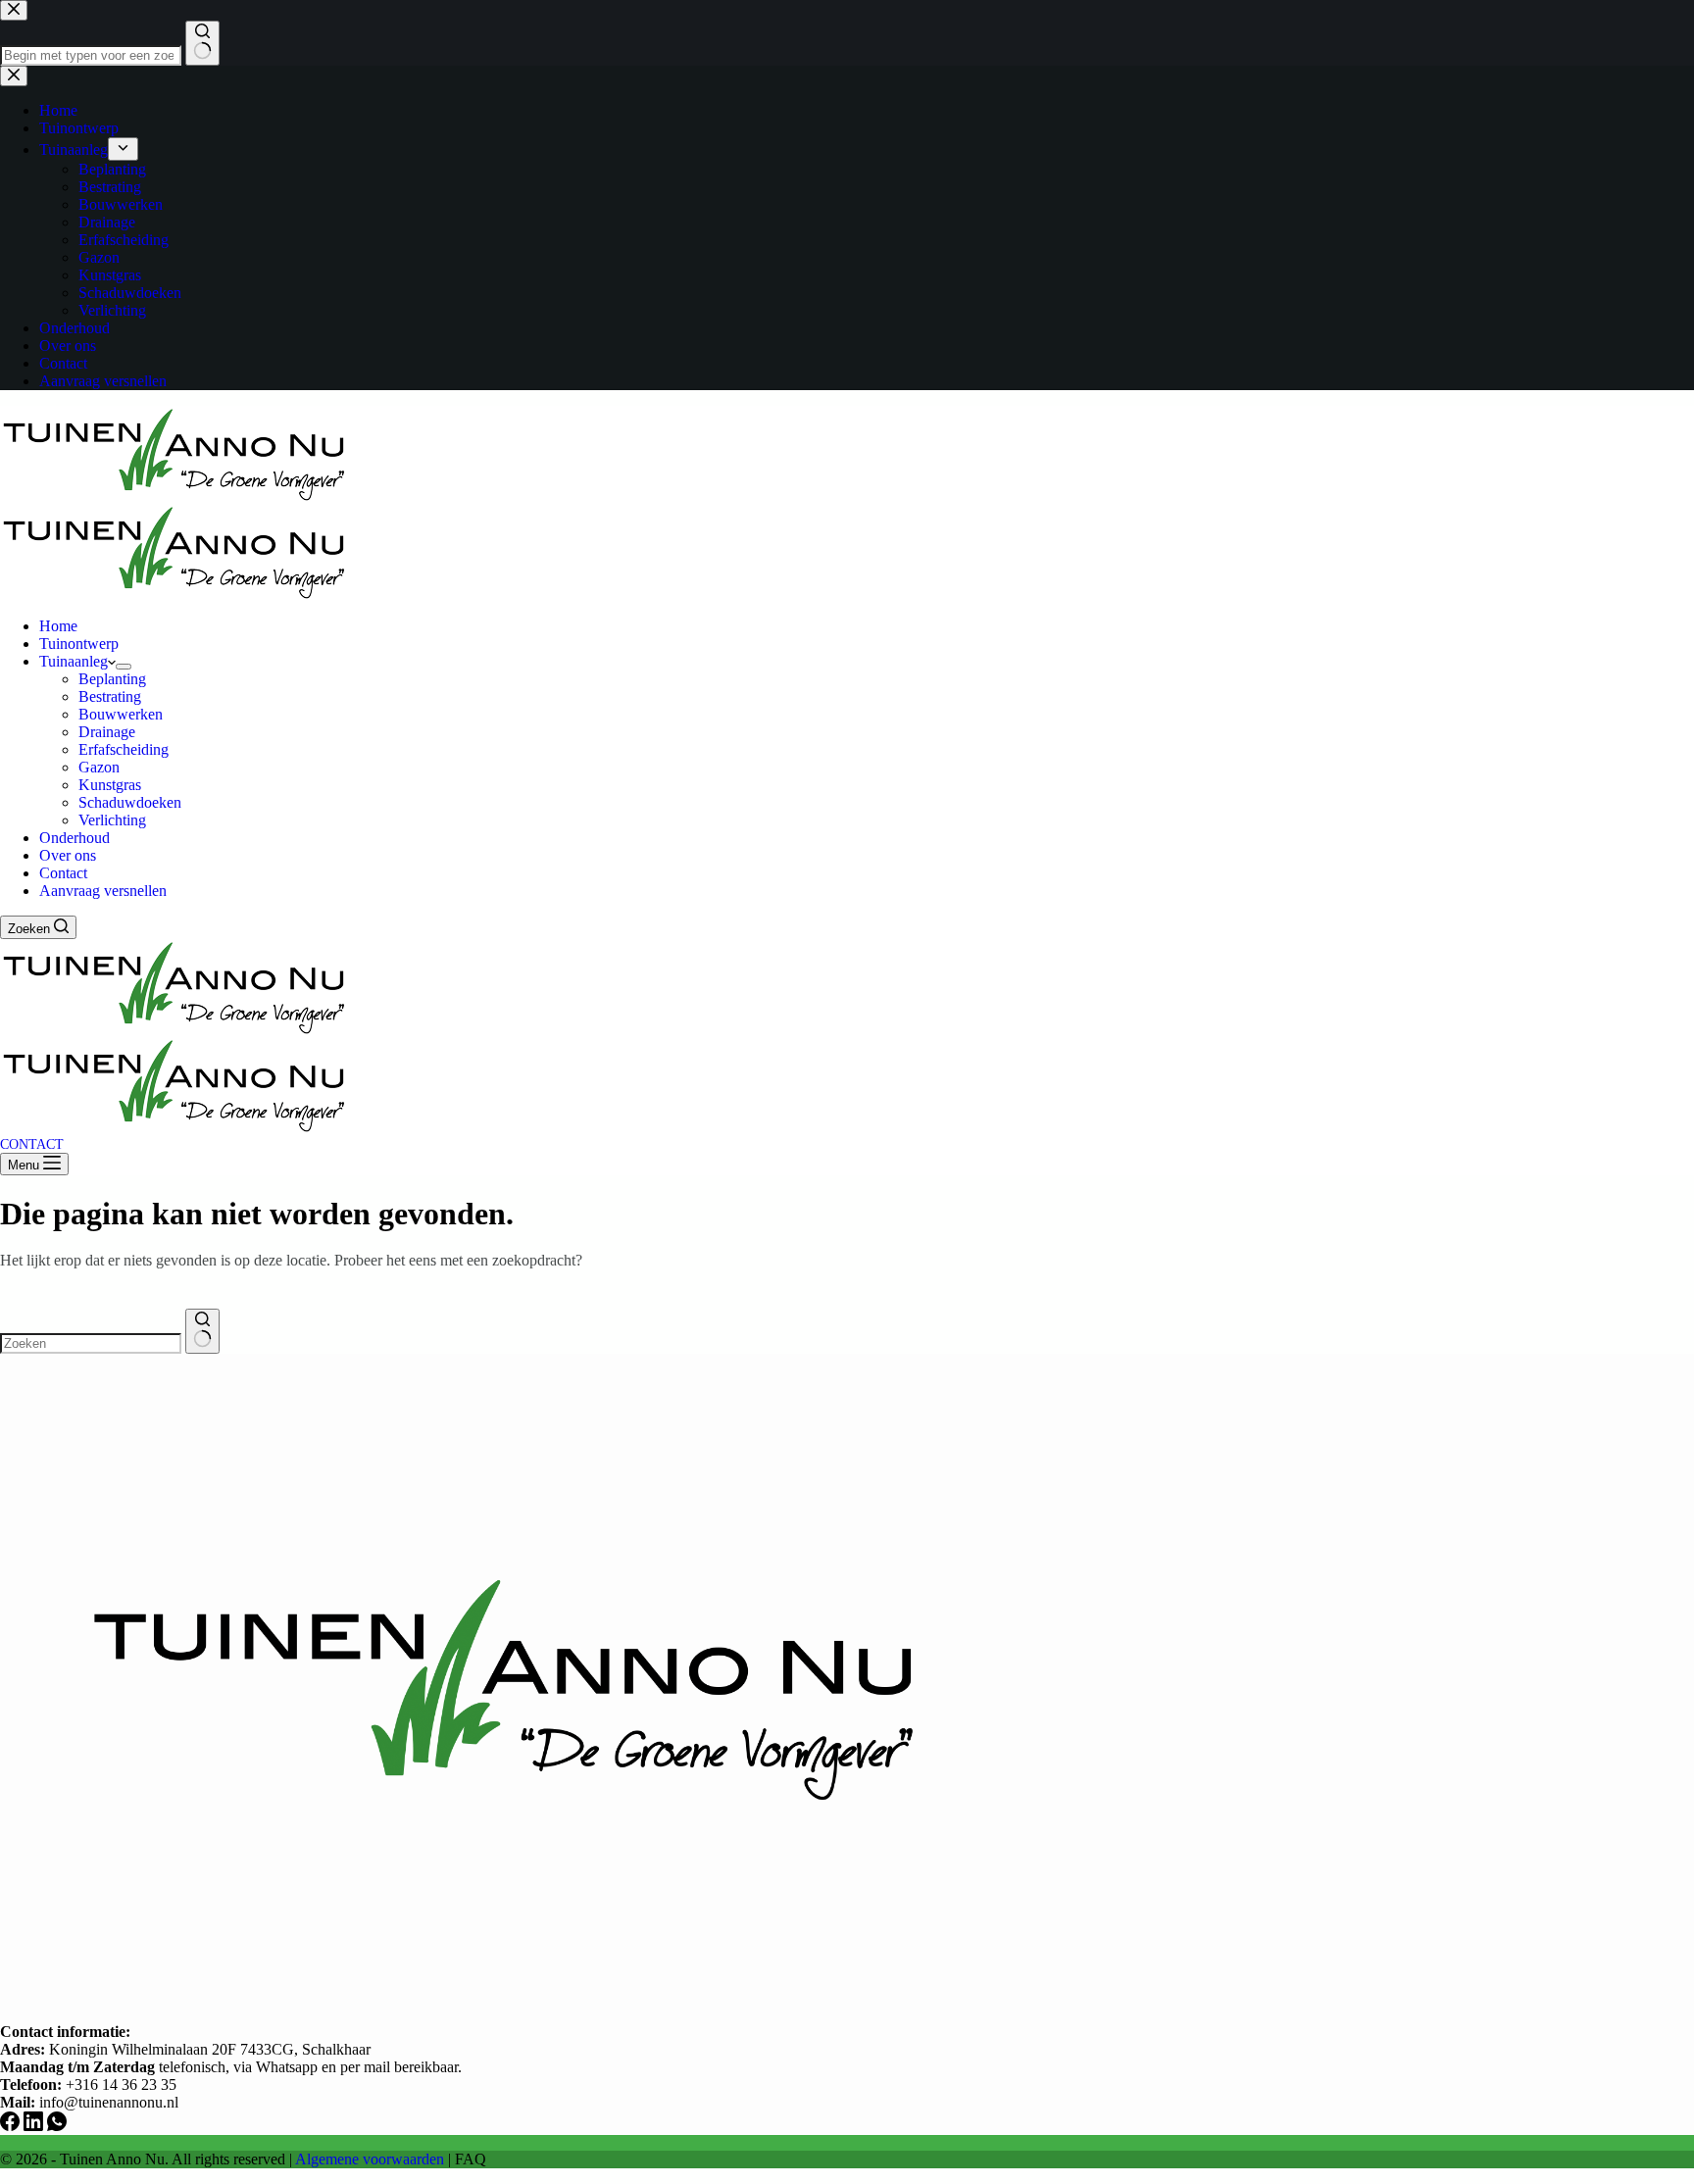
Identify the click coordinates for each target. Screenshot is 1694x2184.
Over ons (68, 855)
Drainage (107, 732)
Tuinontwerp (79, 644)
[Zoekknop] (202, 1331)
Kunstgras (110, 785)
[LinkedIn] (35, 2126)
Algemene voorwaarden (370, 2159)
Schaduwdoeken (130, 802)
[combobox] (91, 1343)
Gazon (99, 767)
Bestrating (110, 696)
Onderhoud (75, 838)
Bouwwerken (121, 714)
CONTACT (32, 1144)
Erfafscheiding (124, 749)
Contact (63, 873)
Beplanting (112, 679)
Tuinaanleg (74, 661)
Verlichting (112, 820)
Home (58, 626)
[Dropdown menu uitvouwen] (124, 667)
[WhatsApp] (57, 2126)
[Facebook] (12, 2126)
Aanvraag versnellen (103, 891)
